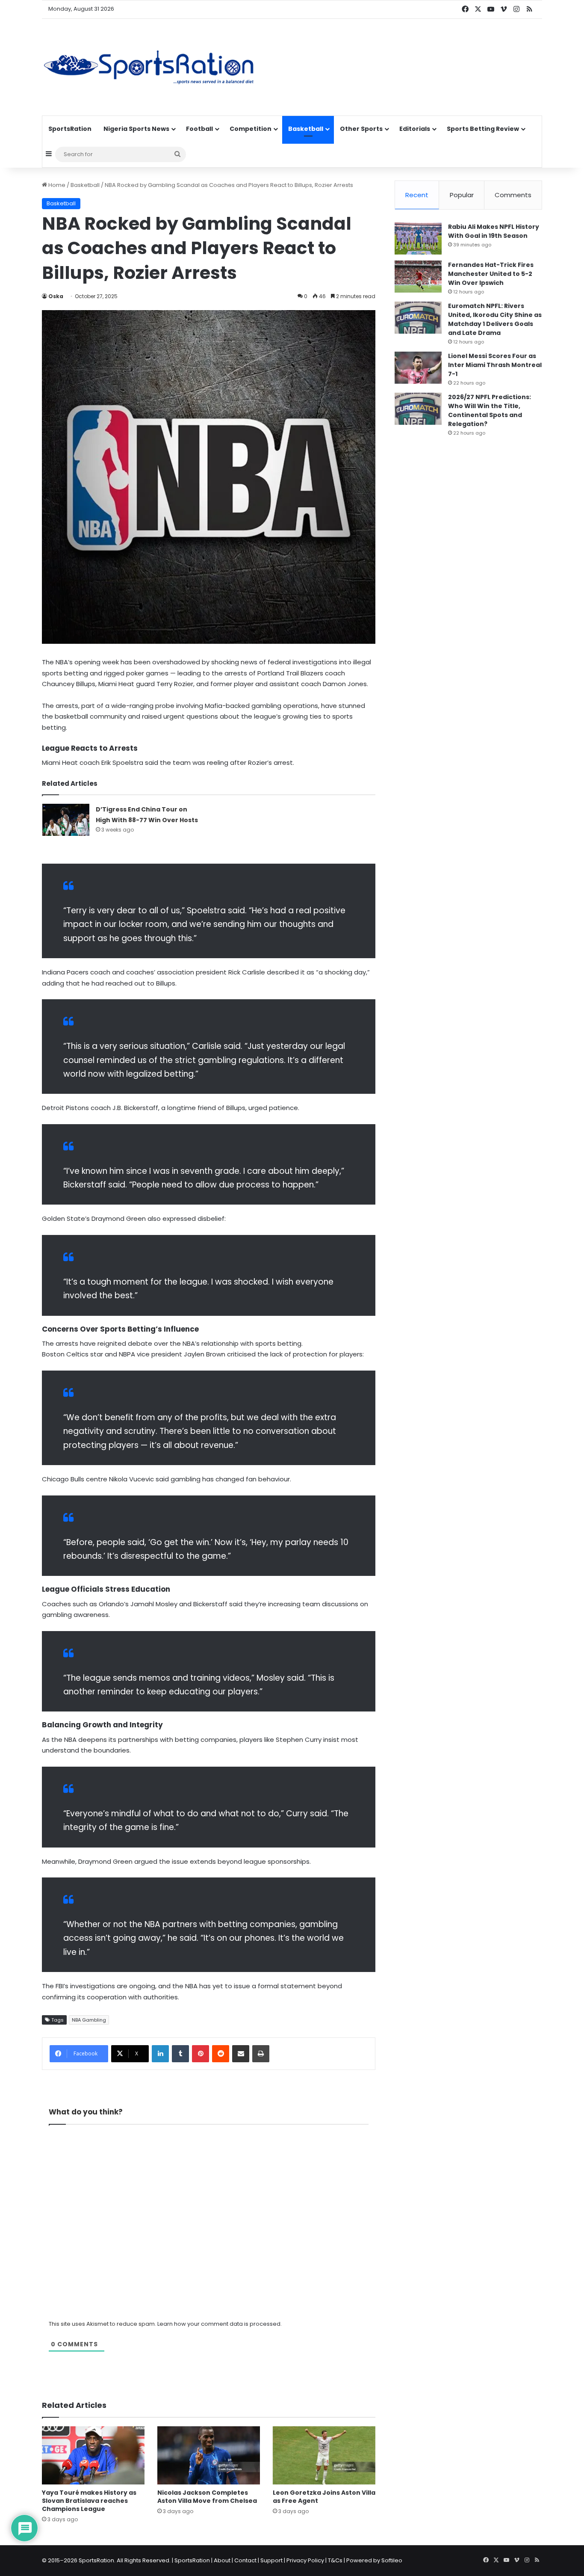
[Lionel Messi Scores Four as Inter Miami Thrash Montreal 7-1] (418, 368)
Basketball (306, 129)
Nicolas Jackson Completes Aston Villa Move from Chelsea (207, 2497)
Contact (245, 2560)
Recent (417, 195)
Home (56, 185)
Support (271, 2560)
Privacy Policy (305, 2560)
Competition (251, 129)
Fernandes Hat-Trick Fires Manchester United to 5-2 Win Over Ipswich (491, 274)
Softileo (392, 2560)
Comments (513, 195)
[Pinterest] (201, 2054)
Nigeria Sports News (136, 129)
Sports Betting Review (483, 129)
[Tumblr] (180, 2054)
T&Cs (335, 2560)
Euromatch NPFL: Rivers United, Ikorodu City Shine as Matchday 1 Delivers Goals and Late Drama (495, 319)
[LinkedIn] (160, 2054)
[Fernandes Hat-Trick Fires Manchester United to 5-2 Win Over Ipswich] (418, 277)
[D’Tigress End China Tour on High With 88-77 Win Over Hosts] (66, 820)
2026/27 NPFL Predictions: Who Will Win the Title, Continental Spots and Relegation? (490, 410)
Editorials (415, 129)
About (222, 2560)
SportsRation (70, 129)
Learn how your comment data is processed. (220, 2324)
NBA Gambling (89, 2020)
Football (199, 129)
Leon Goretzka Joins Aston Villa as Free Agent (324, 2497)
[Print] (261, 2054)
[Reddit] (221, 2054)
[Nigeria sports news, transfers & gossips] (149, 67)
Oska (56, 296)
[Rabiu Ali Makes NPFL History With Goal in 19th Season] (418, 238)
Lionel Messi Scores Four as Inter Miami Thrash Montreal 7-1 (495, 365)
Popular (462, 195)
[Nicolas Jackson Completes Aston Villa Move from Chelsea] (209, 2455)
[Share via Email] (241, 2054)
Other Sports (361, 129)
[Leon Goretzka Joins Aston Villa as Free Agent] (324, 2455)
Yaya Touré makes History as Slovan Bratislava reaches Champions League (89, 2501)
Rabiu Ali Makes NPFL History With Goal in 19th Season (494, 231)
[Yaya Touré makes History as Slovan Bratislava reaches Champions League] (93, 2455)
